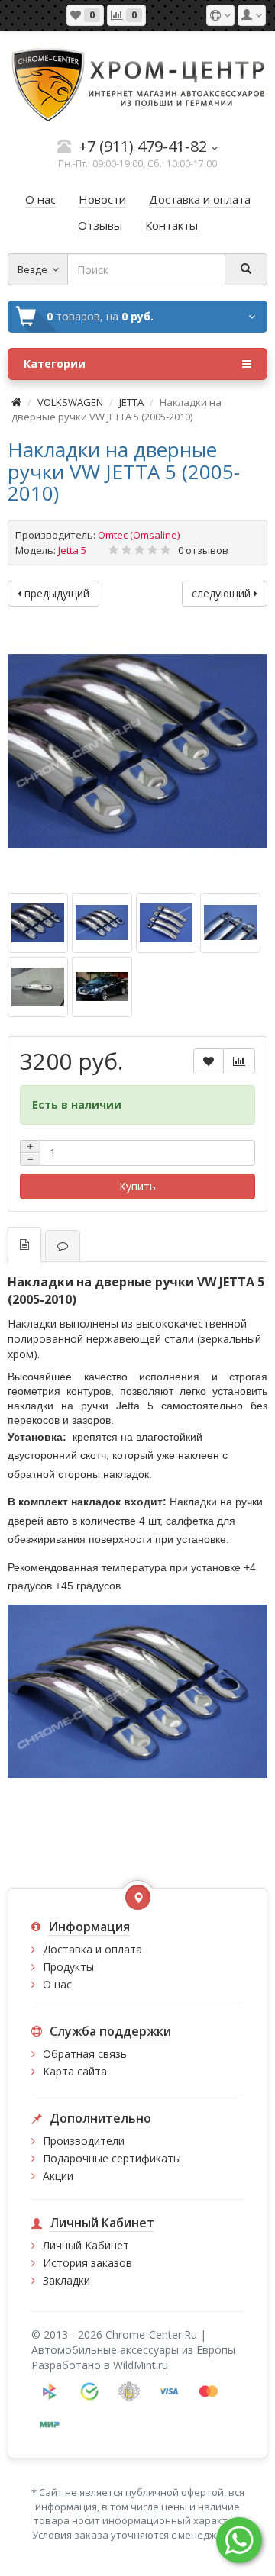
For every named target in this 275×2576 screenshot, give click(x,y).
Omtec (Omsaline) (139, 535)
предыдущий (55, 593)
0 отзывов (203, 550)
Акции (58, 2176)
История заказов (87, 2263)
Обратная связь (85, 2054)
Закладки (66, 2280)
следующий (223, 593)
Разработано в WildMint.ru (100, 2365)
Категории (55, 364)
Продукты (68, 1967)
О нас (57, 1984)
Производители (84, 2141)
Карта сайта (75, 2071)
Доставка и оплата (92, 1949)
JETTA (133, 402)
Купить (137, 1186)
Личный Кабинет (86, 2245)
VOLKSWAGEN (70, 402)
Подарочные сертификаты (112, 2158)
